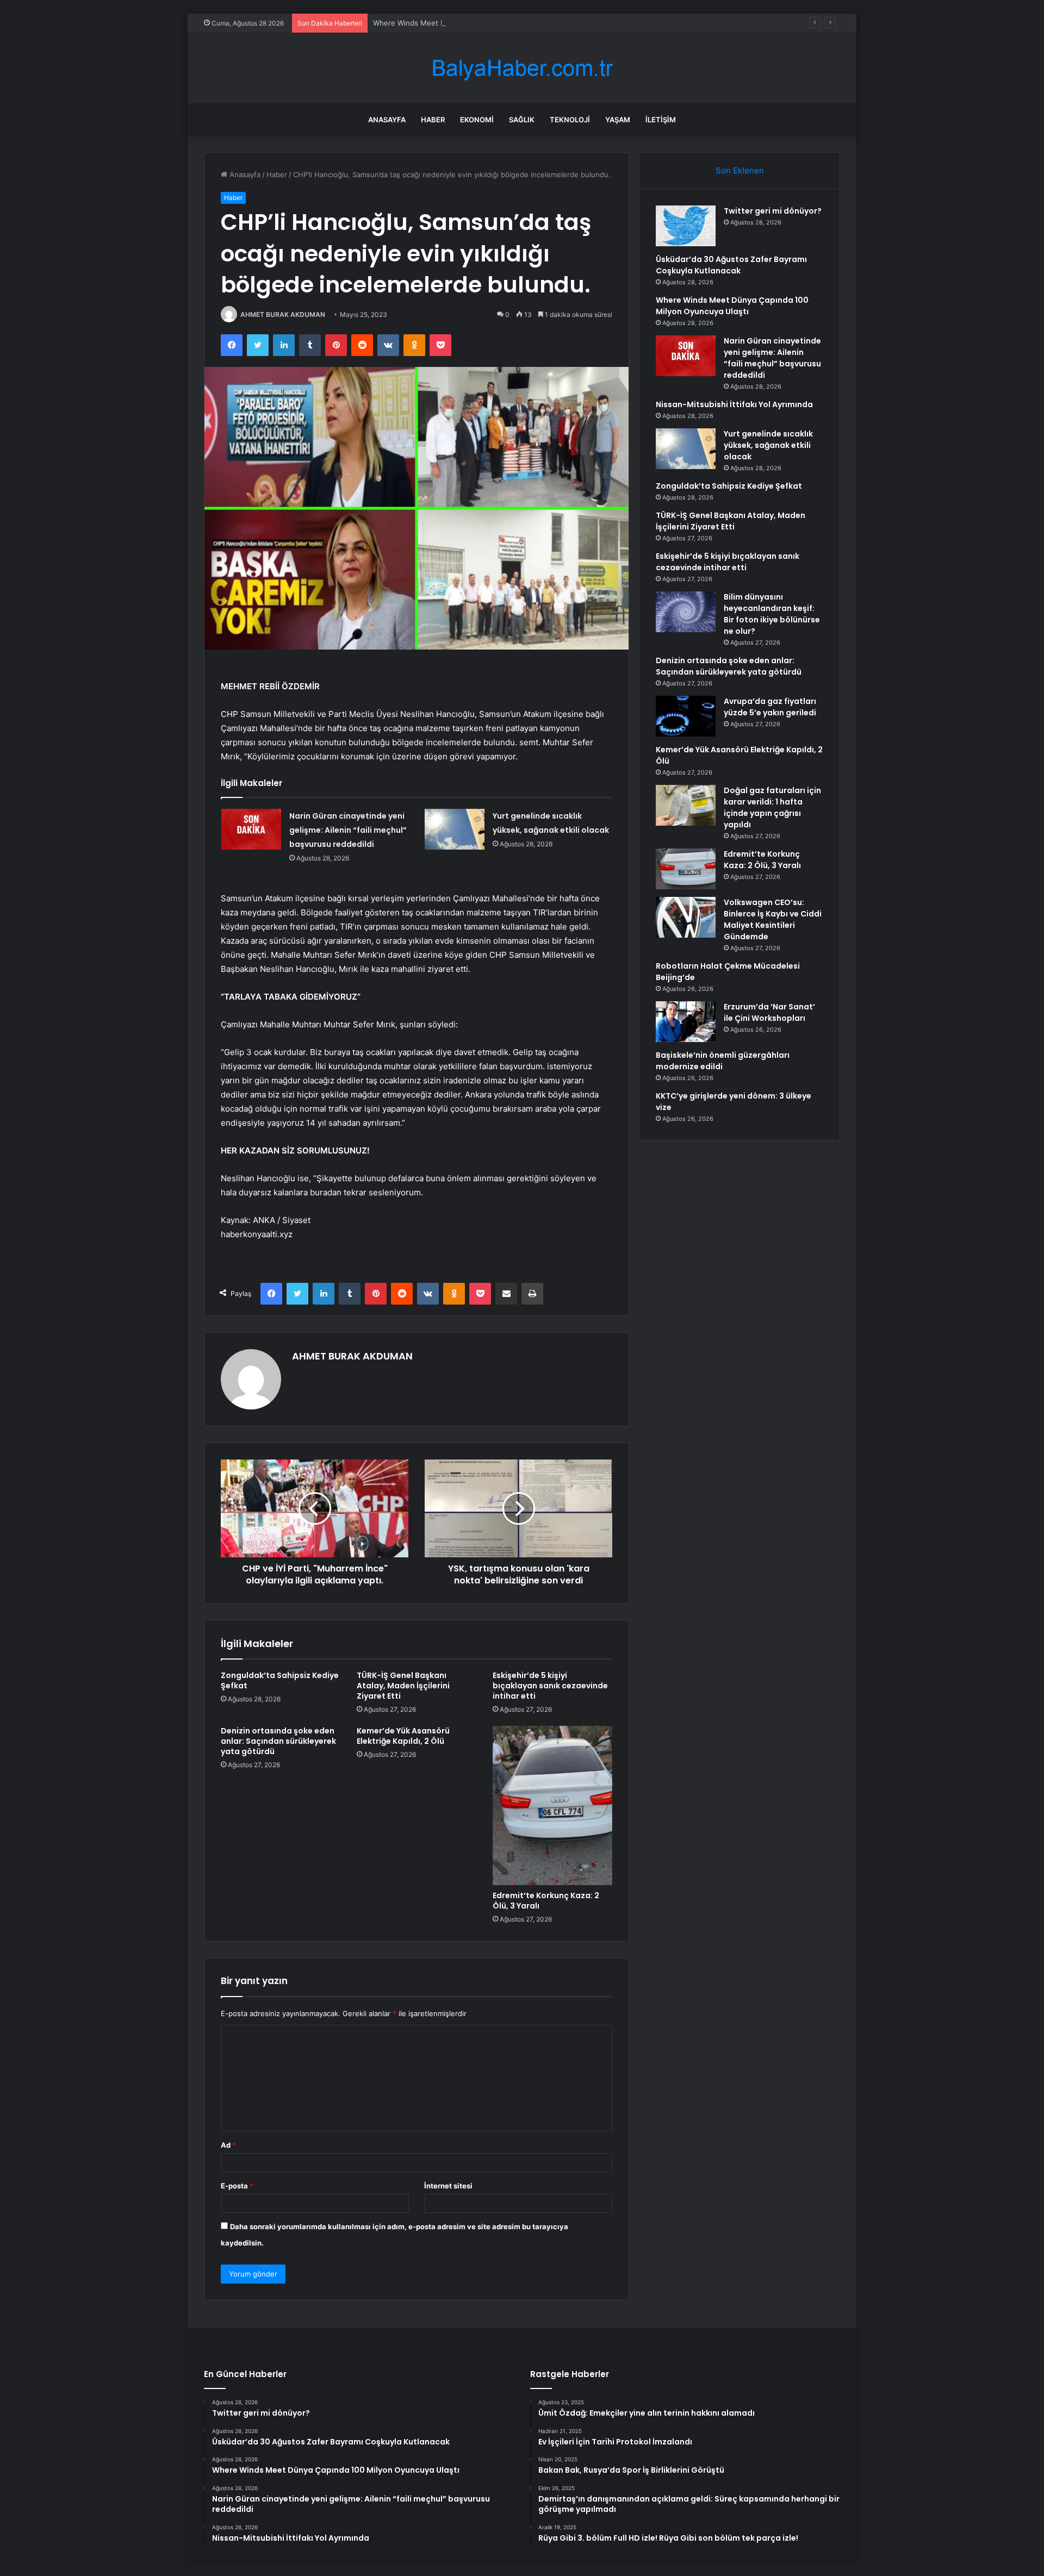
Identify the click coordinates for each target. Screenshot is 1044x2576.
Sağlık (522, 120)
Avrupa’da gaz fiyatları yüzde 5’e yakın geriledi (770, 707)
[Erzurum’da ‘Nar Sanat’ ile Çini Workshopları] (686, 1022)
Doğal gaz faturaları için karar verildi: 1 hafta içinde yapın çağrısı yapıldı (772, 807)
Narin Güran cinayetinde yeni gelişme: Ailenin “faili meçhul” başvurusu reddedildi (348, 830)
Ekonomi (477, 120)
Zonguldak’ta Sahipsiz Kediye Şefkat (280, 1680)
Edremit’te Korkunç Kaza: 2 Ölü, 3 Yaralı (546, 1901)
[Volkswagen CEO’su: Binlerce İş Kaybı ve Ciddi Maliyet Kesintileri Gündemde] (686, 917)
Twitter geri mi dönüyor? (773, 211)
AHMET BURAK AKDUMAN (283, 314)
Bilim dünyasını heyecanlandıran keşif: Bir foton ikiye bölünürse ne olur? (772, 614)
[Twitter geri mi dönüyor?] (686, 226)
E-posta (237, 2186)
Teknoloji (570, 120)
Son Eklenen (740, 170)
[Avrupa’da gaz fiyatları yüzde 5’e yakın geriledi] (686, 716)
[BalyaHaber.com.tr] (522, 68)
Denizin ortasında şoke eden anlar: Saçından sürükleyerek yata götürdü (278, 1741)
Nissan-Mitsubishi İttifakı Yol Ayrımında (734, 404)
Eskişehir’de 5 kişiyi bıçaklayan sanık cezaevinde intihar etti (550, 1686)
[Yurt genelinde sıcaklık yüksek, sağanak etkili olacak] (455, 829)
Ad (228, 2145)
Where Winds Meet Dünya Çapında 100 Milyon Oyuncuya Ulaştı (480, 23)
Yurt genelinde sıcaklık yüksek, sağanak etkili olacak (768, 445)
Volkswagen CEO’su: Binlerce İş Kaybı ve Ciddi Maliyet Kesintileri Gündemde (773, 919)
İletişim (661, 120)
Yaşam (618, 120)
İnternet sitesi (448, 2186)
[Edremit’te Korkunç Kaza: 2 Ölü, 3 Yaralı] (552, 1805)
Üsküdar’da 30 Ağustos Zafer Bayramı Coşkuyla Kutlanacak (731, 265)
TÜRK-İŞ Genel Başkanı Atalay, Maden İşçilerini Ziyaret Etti (403, 1686)
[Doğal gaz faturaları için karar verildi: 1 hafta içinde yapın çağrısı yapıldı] (686, 805)
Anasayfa (387, 120)
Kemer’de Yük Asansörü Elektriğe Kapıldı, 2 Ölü (403, 1736)
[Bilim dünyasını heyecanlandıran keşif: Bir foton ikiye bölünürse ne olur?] (686, 612)
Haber (433, 120)
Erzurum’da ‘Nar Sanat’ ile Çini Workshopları (769, 1012)
